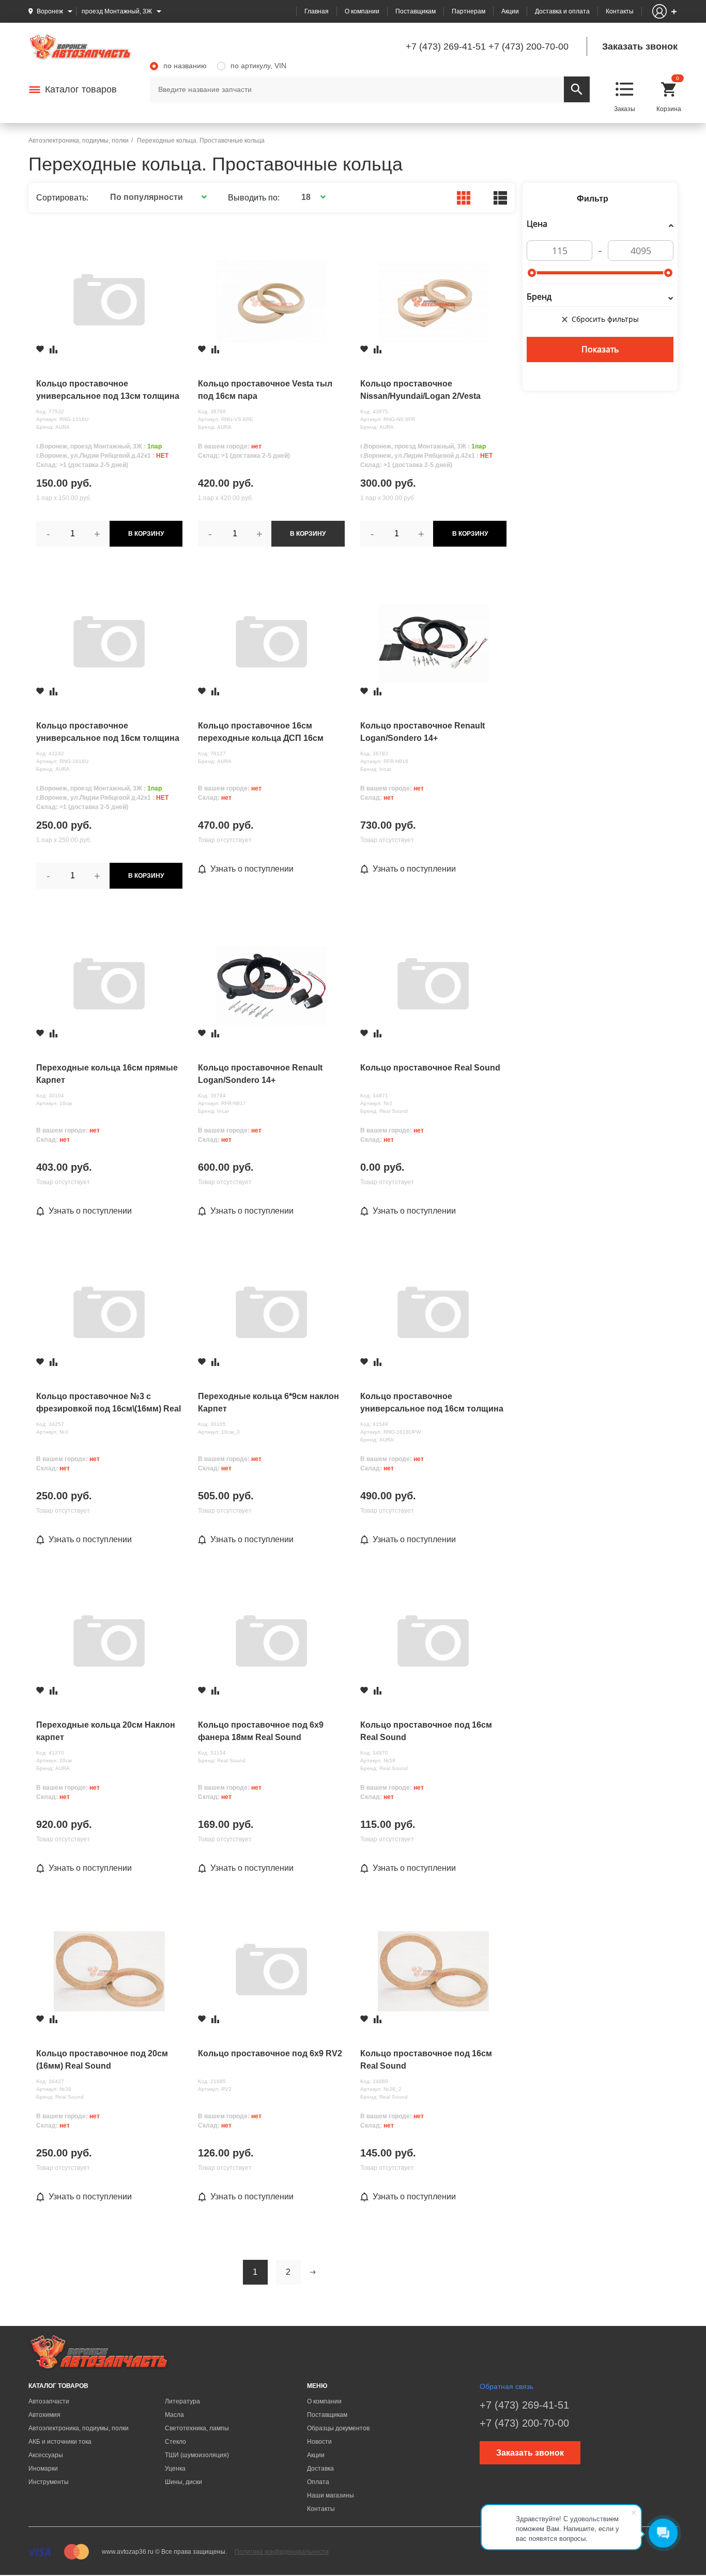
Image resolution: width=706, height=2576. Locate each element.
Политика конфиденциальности (282, 2552)
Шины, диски (183, 2482)
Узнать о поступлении (252, 869)
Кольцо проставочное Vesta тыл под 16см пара (265, 390)
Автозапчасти (49, 2401)
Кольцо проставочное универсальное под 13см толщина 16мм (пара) (108, 391)
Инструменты (49, 2482)
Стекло (175, 2442)
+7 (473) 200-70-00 (528, 46)
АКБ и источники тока (60, 2442)
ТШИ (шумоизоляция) (197, 2455)
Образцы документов (338, 2428)
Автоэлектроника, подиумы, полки (79, 2428)
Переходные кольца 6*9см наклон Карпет (268, 1402)
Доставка (320, 2469)
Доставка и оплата (562, 11)
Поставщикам (416, 11)
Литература (182, 2401)
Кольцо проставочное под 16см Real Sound (426, 1731)
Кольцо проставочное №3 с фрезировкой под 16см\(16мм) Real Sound (109, 1403)
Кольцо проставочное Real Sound (430, 1068)
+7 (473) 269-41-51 (446, 46)
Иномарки (43, 2469)
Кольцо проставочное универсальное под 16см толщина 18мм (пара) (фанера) (432, 1403)
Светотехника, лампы (197, 2428)
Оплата (318, 2482)
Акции (510, 11)
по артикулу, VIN (258, 66)
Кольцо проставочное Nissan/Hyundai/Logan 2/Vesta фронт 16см (420, 391)
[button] (157, 197)
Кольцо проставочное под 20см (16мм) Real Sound (102, 2060)
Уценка (175, 2469)
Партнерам (469, 11)
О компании (362, 11)
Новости (319, 2442)
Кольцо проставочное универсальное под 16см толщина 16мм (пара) (108, 733)
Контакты (620, 11)
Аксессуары (46, 2455)
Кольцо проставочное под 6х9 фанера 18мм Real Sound (261, 1731)
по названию (185, 66)
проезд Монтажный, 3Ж (117, 11)
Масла (174, 2415)
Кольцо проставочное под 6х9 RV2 (270, 2053)
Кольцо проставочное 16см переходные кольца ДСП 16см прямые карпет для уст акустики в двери (269, 733)
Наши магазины (331, 2495)
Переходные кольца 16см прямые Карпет (107, 1074)
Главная (317, 11)
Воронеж (50, 11)
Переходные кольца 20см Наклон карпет (106, 1731)
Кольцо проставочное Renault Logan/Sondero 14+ (423, 732)
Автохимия (44, 2415)
